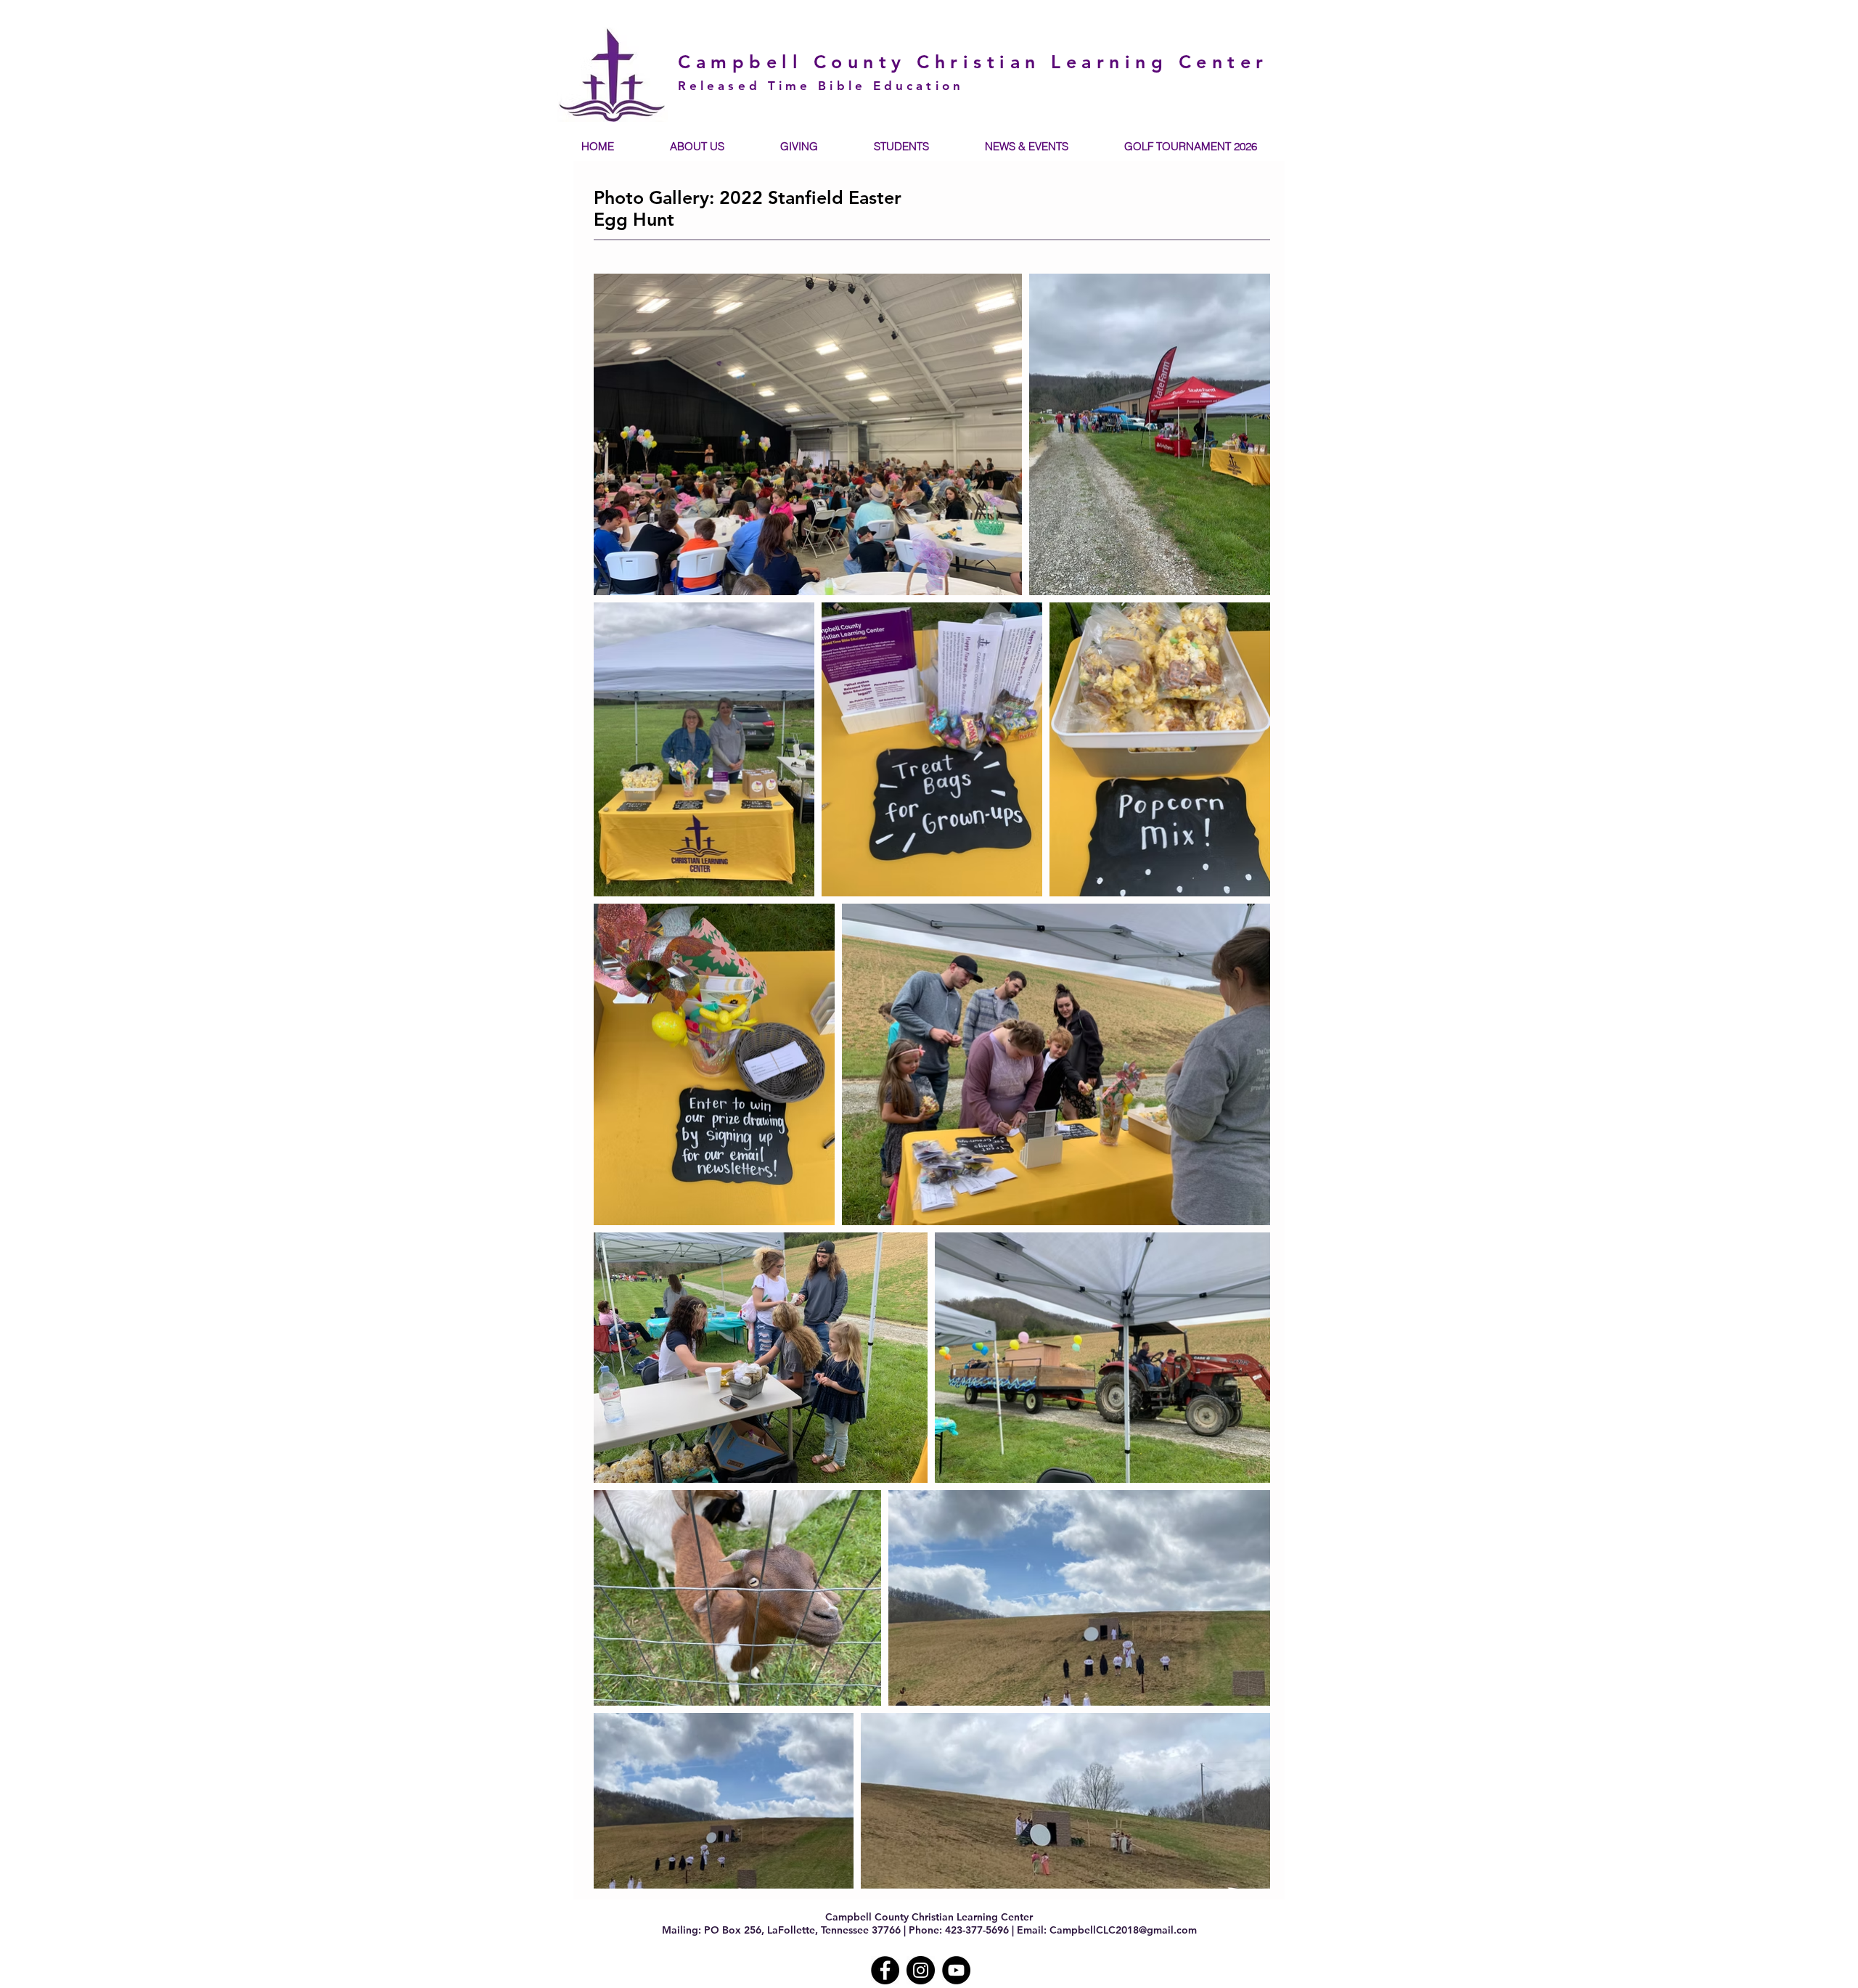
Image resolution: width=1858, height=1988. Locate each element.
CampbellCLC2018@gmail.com (1123, 1930)
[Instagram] (921, 1970)
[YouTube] (956, 1970)
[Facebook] (885, 1970)
